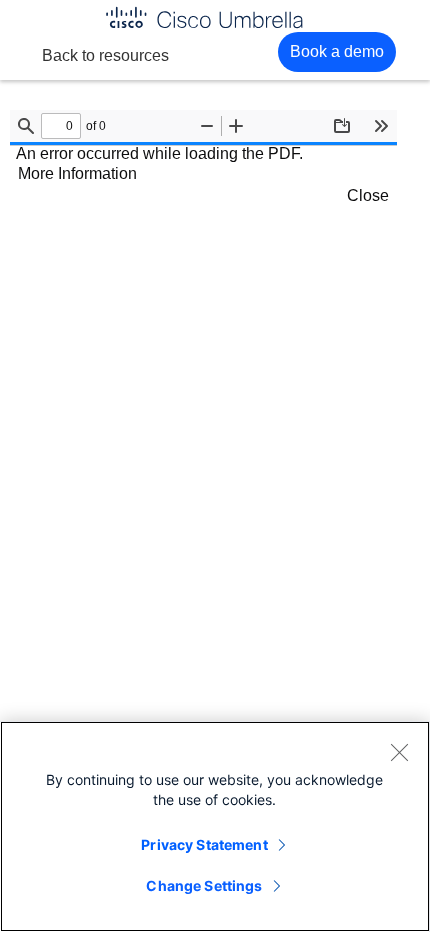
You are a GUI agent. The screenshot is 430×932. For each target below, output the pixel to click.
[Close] (399, 752)
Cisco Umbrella (204, 17)
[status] (61, 126)
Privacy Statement (204, 844)
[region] (215, 826)
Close (368, 195)
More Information (77, 173)
